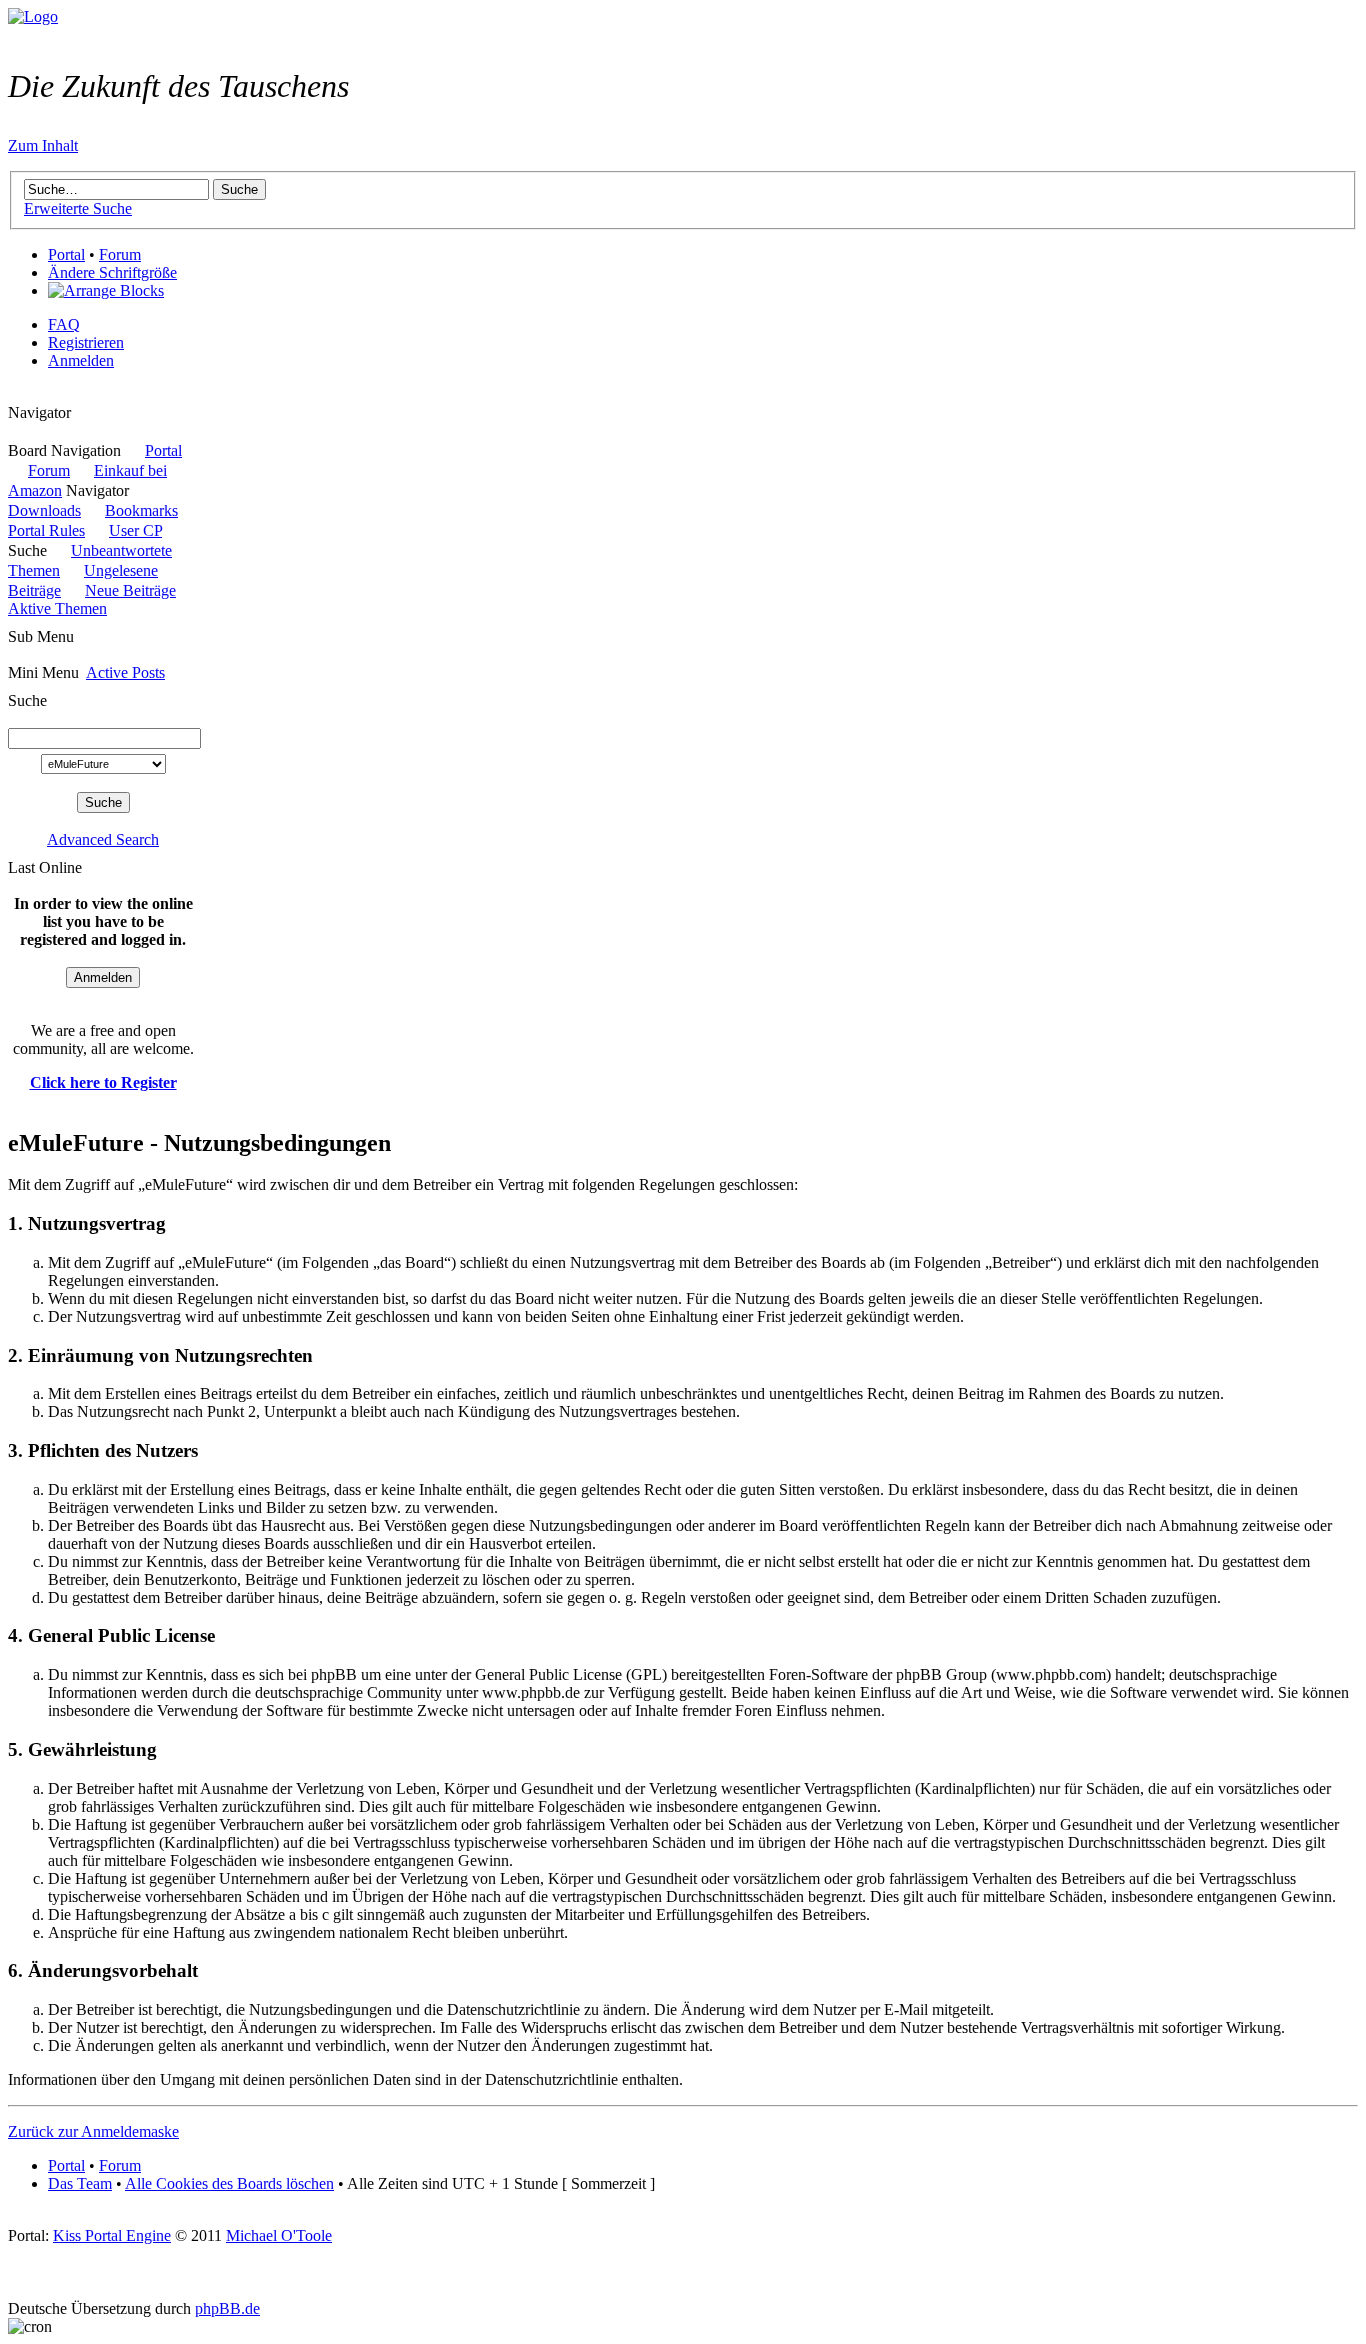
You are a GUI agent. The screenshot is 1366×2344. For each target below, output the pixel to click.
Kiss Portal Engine (112, 2235)
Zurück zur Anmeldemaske (93, 2131)
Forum (120, 254)
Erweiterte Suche (78, 208)
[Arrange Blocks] (106, 291)
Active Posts (125, 672)
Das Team (80, 2183)
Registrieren (86, 342)
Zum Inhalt (43, 145)
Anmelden (81, 360)
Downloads (44, 510)
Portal (66, 254)
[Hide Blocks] (14, 394)
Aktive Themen (57, 608)
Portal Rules (46, 530)
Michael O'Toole (279, 2235)
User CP (135, 530)
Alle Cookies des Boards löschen (229, 2183)
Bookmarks (141, 510)
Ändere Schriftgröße (112, 272)
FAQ (64, 324)
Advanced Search (103, 839)
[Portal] (33, 16)
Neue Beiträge (130, 590)
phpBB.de (227, 2308)
